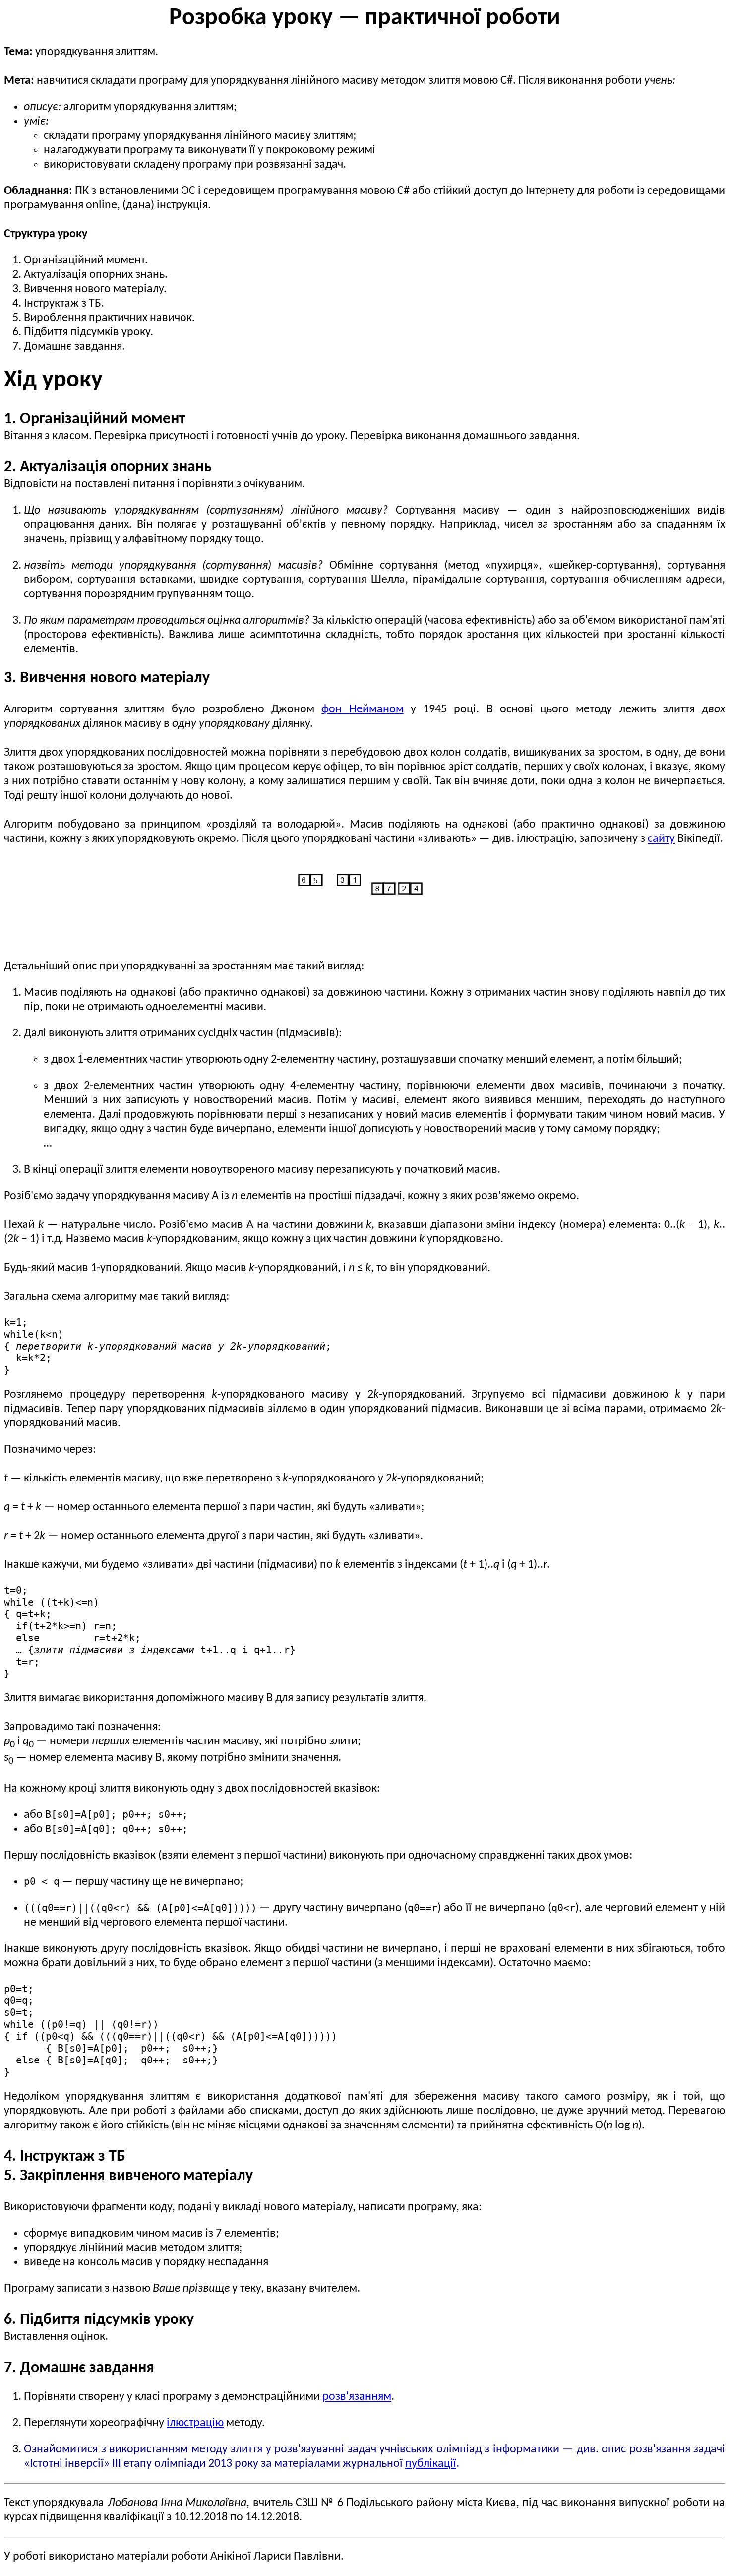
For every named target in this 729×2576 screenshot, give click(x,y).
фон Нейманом (362, 709)
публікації (431, 2464)
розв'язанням (357, 2397)
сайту (661, 839)
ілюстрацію (195, 2423)
